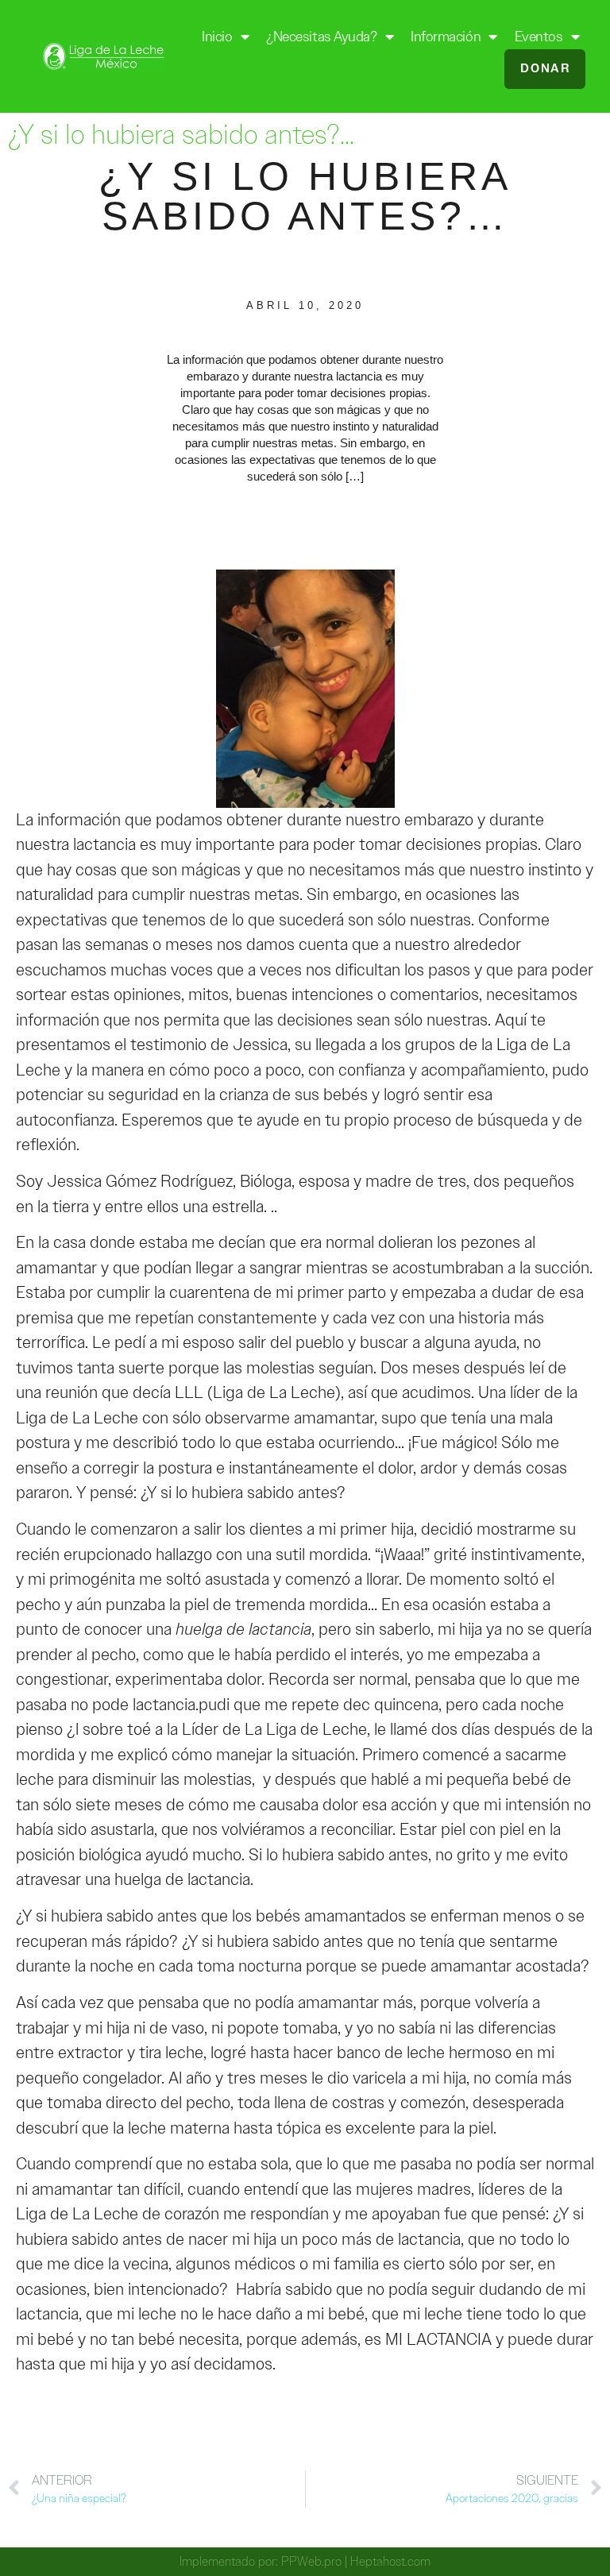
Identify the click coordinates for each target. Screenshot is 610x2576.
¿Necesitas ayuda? (321, 37)
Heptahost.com (390, 2561)
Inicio (217, 37)
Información (446, 37)
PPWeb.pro (311, 2561)
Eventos (539, 37)
